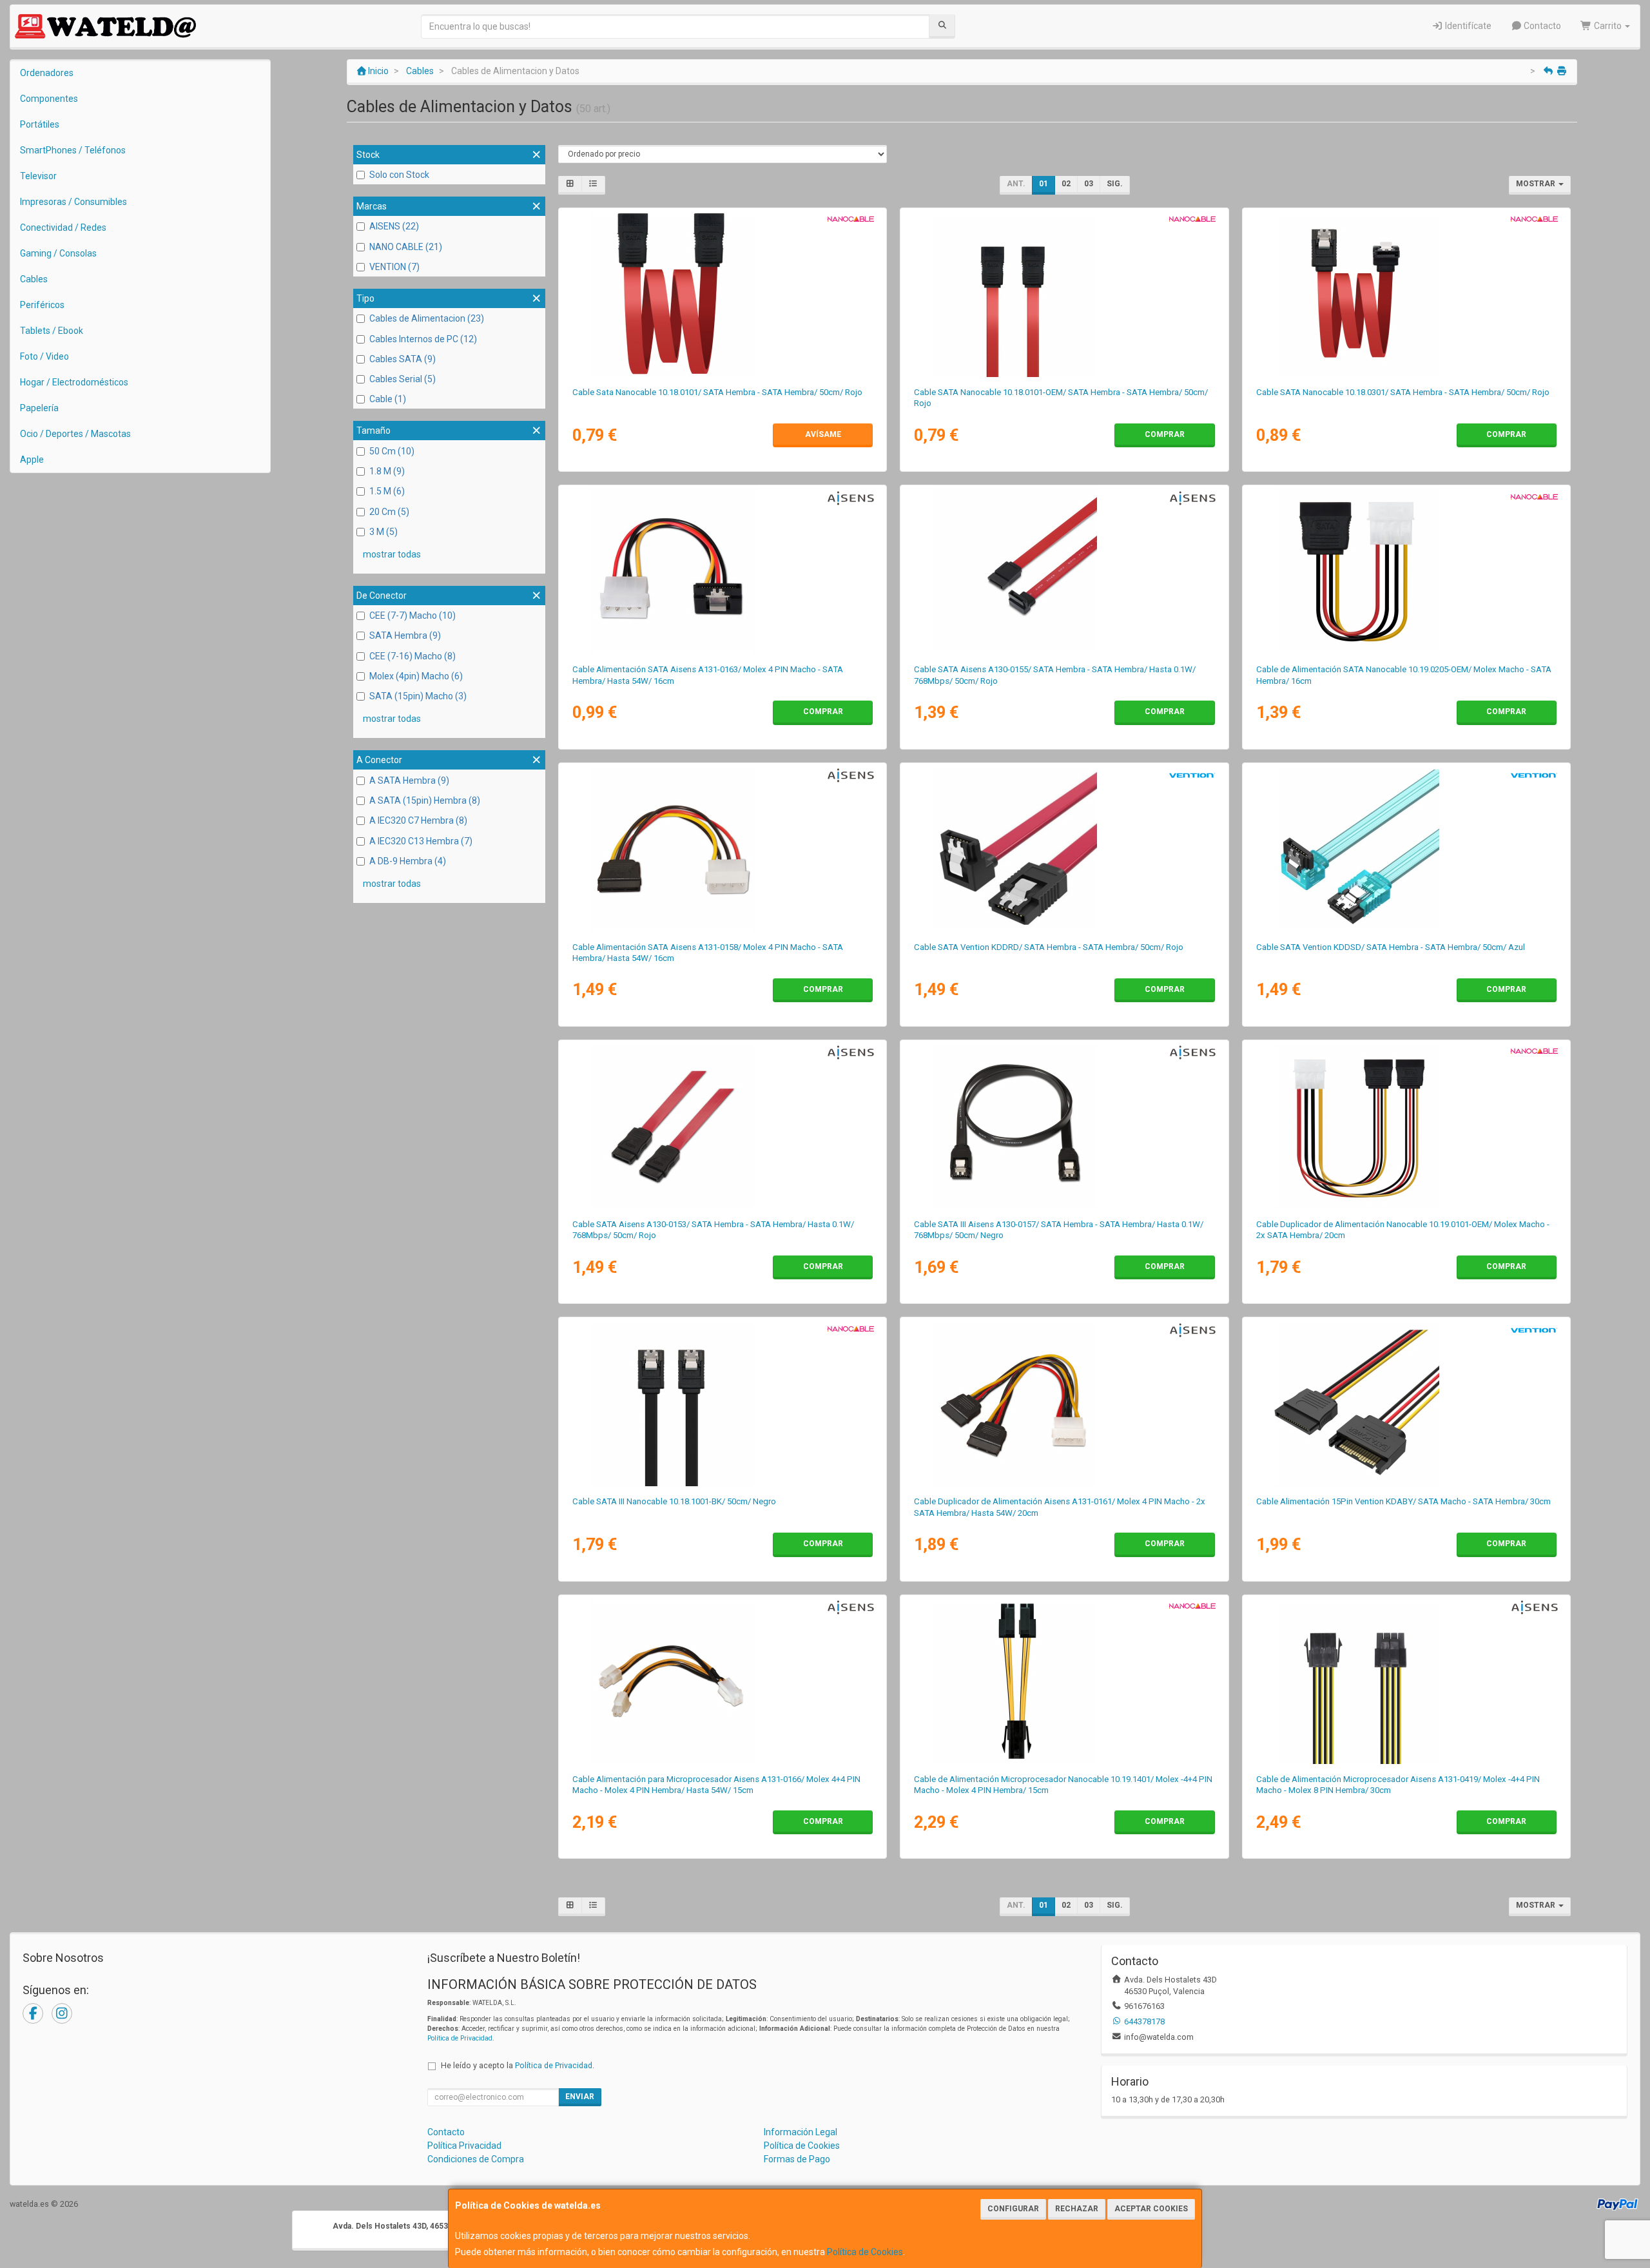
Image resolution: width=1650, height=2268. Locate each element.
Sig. (1115, 184)
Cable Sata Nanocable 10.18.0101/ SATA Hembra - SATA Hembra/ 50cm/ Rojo (717, 392)
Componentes (49, 99)
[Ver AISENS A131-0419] (1406, 1682)
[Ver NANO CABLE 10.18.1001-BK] (723, 1404)
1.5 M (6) (387, 491)
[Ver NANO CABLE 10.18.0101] (723, 295)
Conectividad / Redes (63, 228)
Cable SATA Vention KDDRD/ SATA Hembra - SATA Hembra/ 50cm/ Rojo (1049, 947)
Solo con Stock (399, 175)
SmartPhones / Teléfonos (73, 150)
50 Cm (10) (392, 451)
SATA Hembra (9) (405, 635)
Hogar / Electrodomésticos (74, 382)
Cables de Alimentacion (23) (427, 318)
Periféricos (42, 305)
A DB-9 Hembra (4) (408, 861)
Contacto (1541, 26)
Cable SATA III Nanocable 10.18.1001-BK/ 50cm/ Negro (674, 1501)
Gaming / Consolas (58, 253)
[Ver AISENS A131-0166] (723, 1682)
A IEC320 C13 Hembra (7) (421, 841)
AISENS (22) (394, 226)
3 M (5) (383, 532)
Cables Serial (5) (403, 379)
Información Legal (801, 2132)
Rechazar (1077, 2209)
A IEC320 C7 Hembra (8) (418, 820)
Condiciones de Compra (476, 2159)
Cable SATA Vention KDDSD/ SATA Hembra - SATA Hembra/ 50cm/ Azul (1391, 947)
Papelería (39, 408)
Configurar (1013, 2209)
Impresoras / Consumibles (73, 202)
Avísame (823, 434)
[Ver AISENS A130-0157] (1064, 1127)
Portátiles (40, 124)
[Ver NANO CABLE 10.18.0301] (1406, 295)
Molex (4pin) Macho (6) (416, 676)
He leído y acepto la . (518, 2065)
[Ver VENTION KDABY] (1406, 1404)
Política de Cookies (865, 2252)
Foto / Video (44, 356)
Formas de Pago (797, 2159)
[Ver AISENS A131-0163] (723, 572)
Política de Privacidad (460, 2038)
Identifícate (1467, 26)
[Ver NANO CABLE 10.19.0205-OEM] (1406, 572)
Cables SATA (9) (403, 359)
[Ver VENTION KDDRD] (1064, 849)
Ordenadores (47, 73)
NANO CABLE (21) (406, 247)
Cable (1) (388, 399)
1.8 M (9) (387, 471)
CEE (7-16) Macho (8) (412, 656)
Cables (34, 279)
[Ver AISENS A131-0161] (1064, 1404)
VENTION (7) (394, 267)
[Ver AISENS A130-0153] (723, 1127)
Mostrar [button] (1537, 184)
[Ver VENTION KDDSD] (1406, 849)
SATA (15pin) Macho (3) (418, 696)
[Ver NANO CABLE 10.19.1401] (1064, 1682)
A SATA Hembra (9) (409, 780)
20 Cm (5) (389, 512)
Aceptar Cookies (1151, 2209)
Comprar (1165, 434)
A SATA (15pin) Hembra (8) (425, 800)
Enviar (580, 2097)
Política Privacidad (464, 2146)
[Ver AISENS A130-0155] (1064, 572)
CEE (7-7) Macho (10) (412, 615)
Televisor (38, 176)
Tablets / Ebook (52, 331)
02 (1066, 184)
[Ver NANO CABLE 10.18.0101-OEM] (1064, 295)
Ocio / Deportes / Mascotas (75, 434)
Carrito (1608, 26)
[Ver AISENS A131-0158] (723, 849)
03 (1089, 184)
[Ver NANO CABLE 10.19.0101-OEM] (1406, 1127)
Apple (32, 460)
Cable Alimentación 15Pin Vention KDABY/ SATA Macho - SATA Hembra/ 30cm (1403, 1501)
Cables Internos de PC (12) (423, 339)
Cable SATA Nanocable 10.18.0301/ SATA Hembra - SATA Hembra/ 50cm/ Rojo (1403, 392)
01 (1043, 184)
